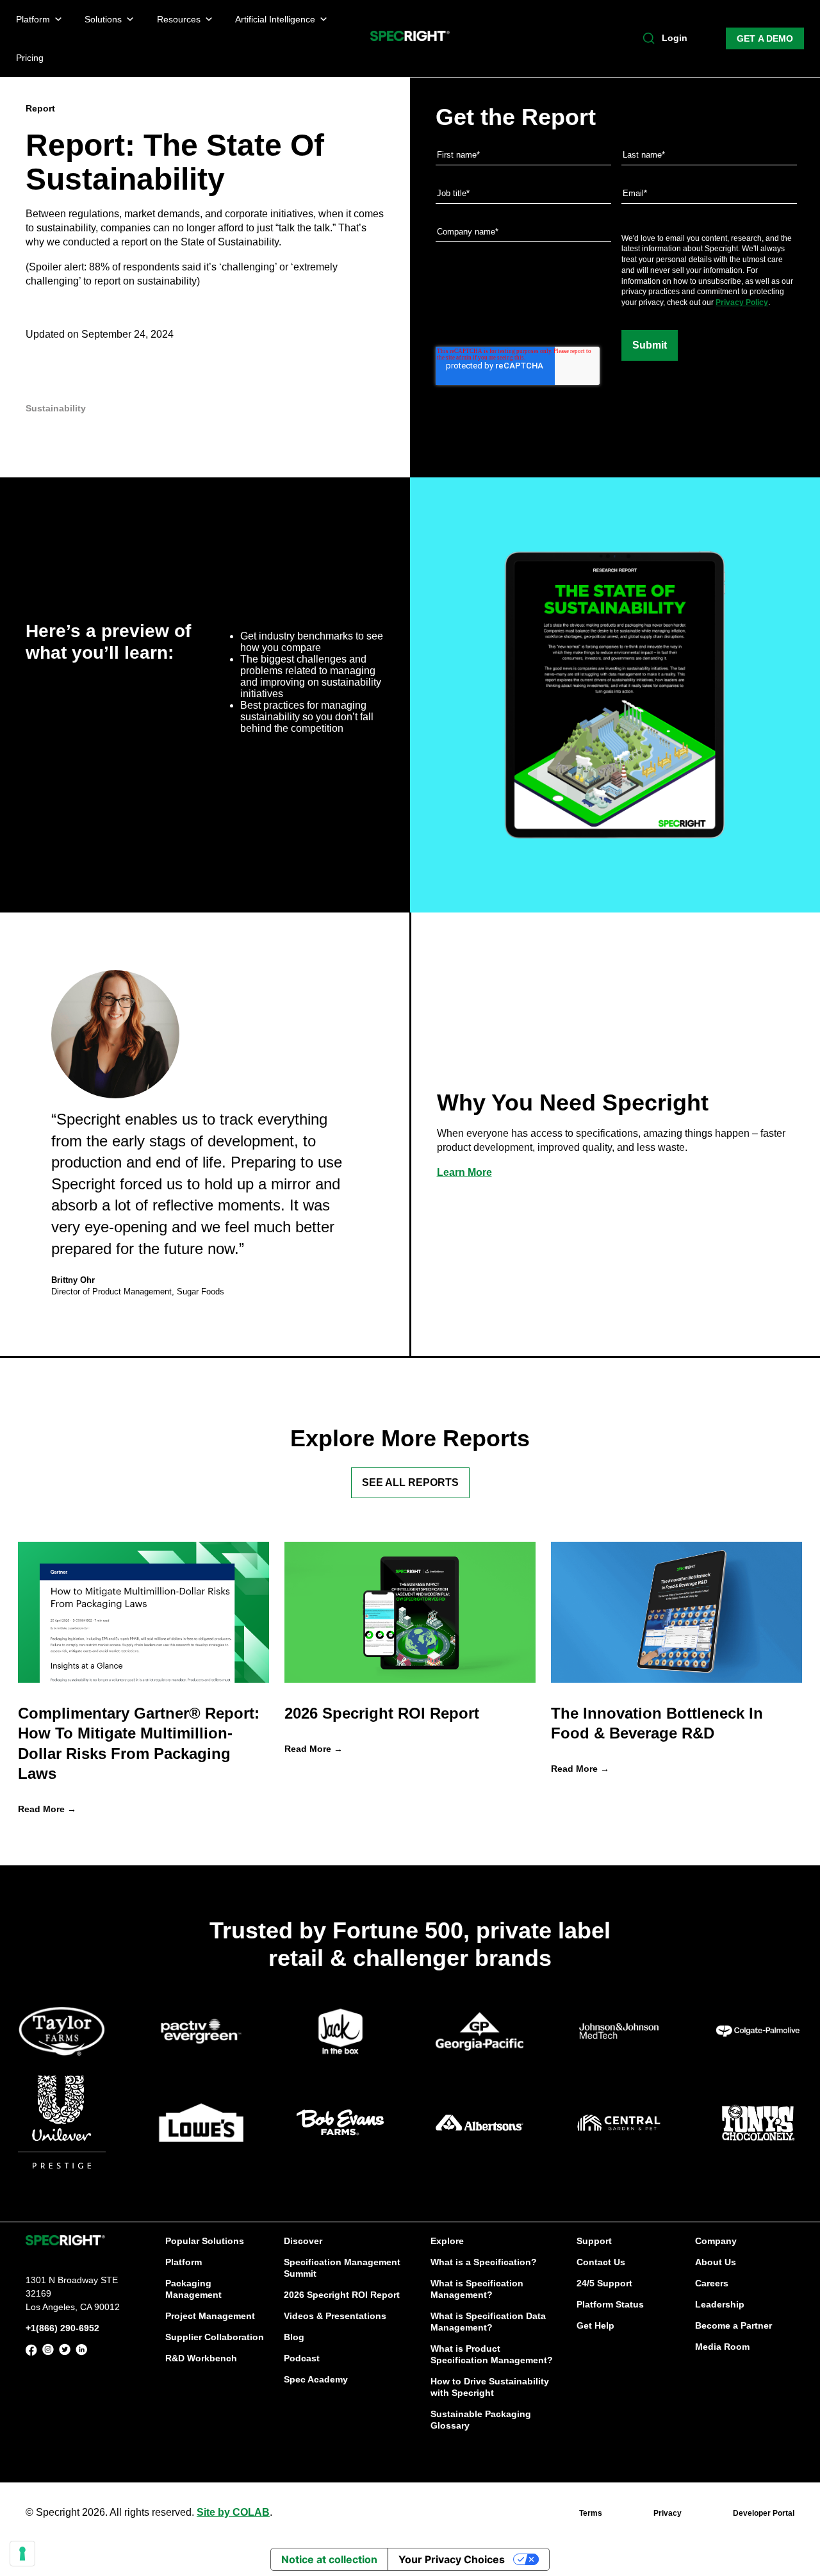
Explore (447, 2241)
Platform (184, 2262)
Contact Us (601, 2262)
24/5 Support (604, 2283)
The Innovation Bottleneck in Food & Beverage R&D (657, 1723)
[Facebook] (31, 2352)
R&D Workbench (201, 2358)
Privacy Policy (742, 302)
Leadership (720, 2304)
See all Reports (410, 1482)
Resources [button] (179, 19)
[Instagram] (48, 2352)
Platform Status (610, 2304)
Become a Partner (734, 2325)
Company (716, 2241)
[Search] (649, 38)
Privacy (668, 2513)
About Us (716, 2262)
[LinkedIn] (81, 2352)
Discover (303, 2241)
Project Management (210, 2316)
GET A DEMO (765, 38)
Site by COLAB (233, 2512)
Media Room (722, 2347)
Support (594, 2241)
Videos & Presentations (335, 2316)
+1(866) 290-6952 (62, 2328)
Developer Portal (764, 2513)
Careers (712, 2283)
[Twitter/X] (65, 2352)
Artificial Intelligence (275, 19)
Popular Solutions (205, 2241)
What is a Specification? (484, 2262)
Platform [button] (33, 19)
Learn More (464, 1172)
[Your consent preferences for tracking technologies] (22, 2554)
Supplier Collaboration (215, 2337)
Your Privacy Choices (452, 2559)
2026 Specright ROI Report (382, 1713)
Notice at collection (329, 2559)
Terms (591, 2513)
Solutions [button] (103, 19)
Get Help (595, 2325)
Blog (294, 2337)
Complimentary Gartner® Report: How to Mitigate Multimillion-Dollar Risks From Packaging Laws (139, 1743)
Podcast (302, 2358)
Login (675, 38)
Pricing (30, 58)
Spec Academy (316, 2379)
